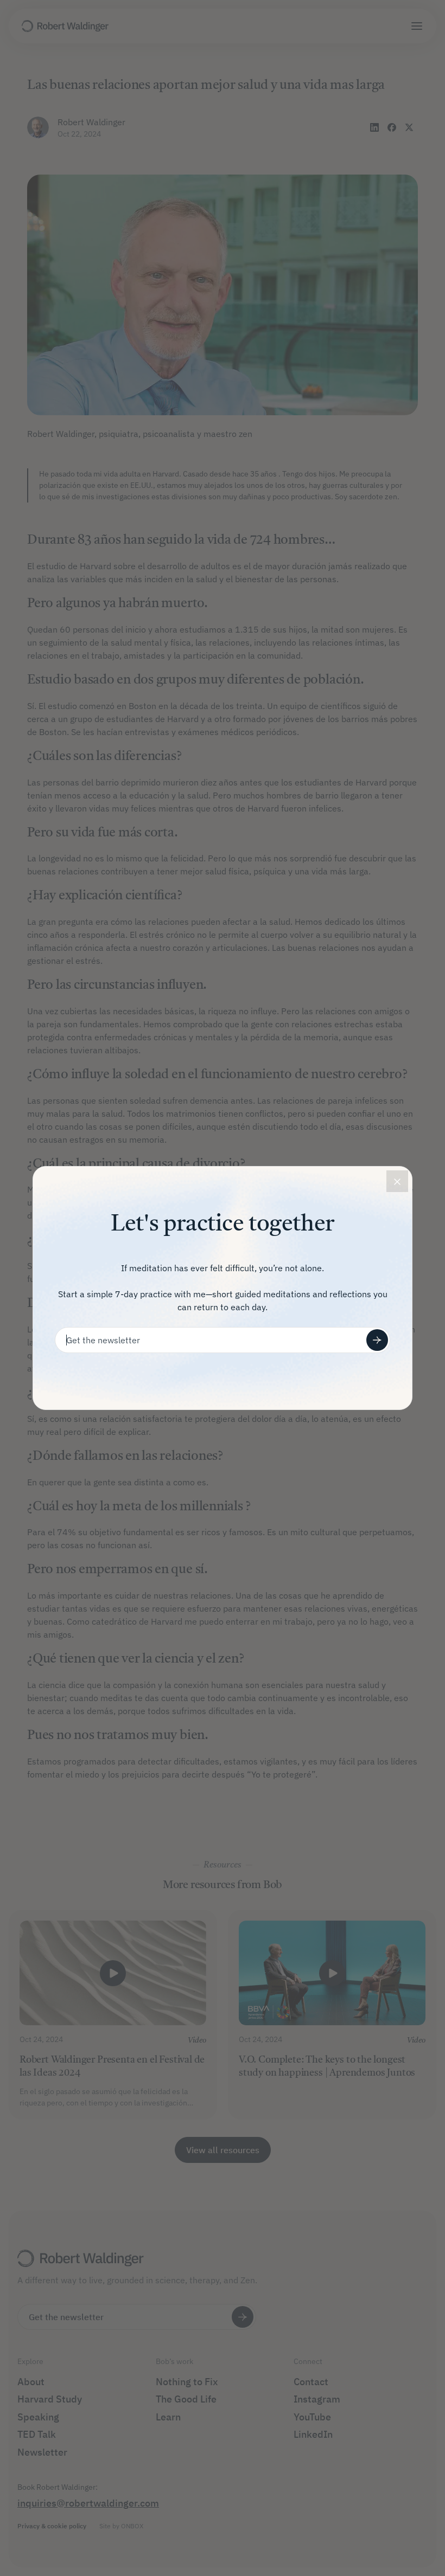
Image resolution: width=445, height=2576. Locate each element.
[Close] (397, 1181)
